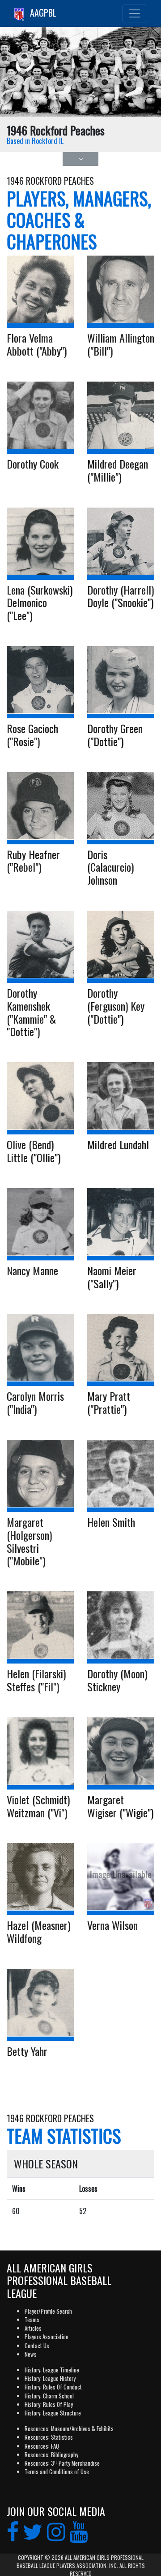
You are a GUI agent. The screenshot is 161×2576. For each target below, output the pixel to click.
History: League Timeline (52, 2370)
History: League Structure (53, 2413)
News (31, 2354)
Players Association (47, 2337)
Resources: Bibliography (51, 2455)
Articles (33, 2328)
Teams (32, 2320)
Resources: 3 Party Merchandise (62, 2463)
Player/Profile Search (48, 2311)
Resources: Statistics (49, 2437)
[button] (80, 159)
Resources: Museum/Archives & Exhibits (69, 2429)
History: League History (50, 2378)
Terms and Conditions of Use (57, 2472)
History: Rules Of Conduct (53, 2387)
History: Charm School (49, 2396)
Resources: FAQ (42, 2446)
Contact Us (37, 2346)
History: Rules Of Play (49, 2404)
